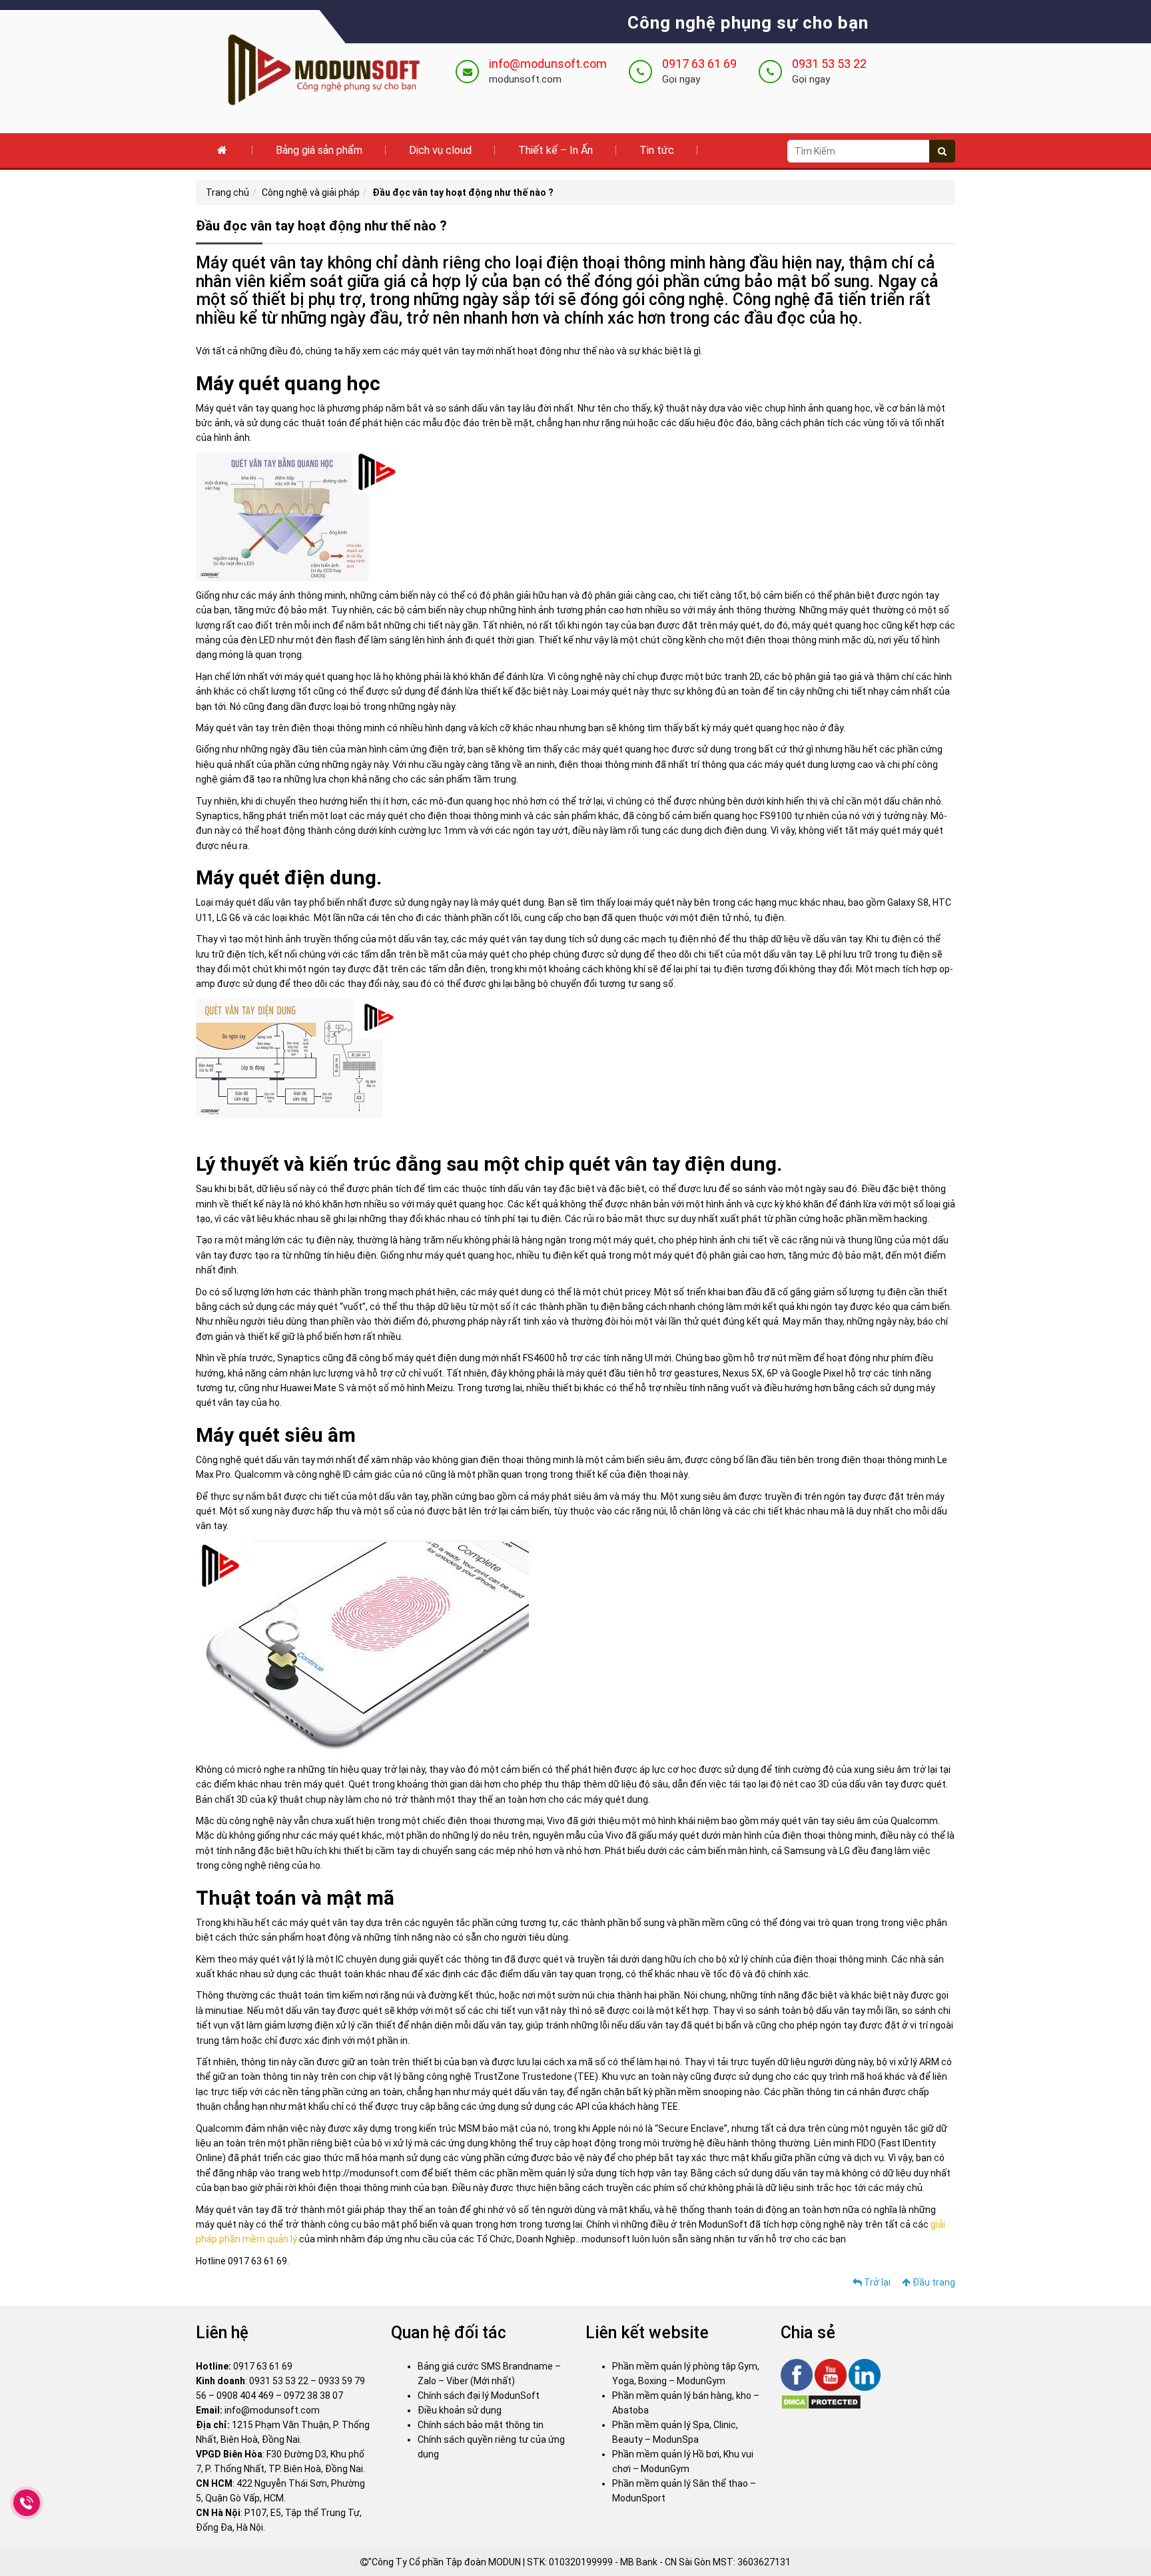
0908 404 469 (245, 2396)
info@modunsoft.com (548, 64)
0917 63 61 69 (699, 64)
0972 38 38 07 (313, 2396)
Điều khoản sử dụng (460, 2410)
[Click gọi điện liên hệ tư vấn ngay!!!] (27, 2503)
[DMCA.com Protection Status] (821, 2402)
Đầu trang (933, 2282)
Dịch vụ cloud (440, 150)
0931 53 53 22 (829, 64)
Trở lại (876, 2282)
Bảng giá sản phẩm (319, 150)
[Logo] (316, 71)
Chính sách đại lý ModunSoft (479, 2396)
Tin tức (657, 150)
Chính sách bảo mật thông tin (481, 2425)
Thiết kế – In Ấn (556, 150)
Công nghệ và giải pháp (311, 192)
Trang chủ (227, 192)
